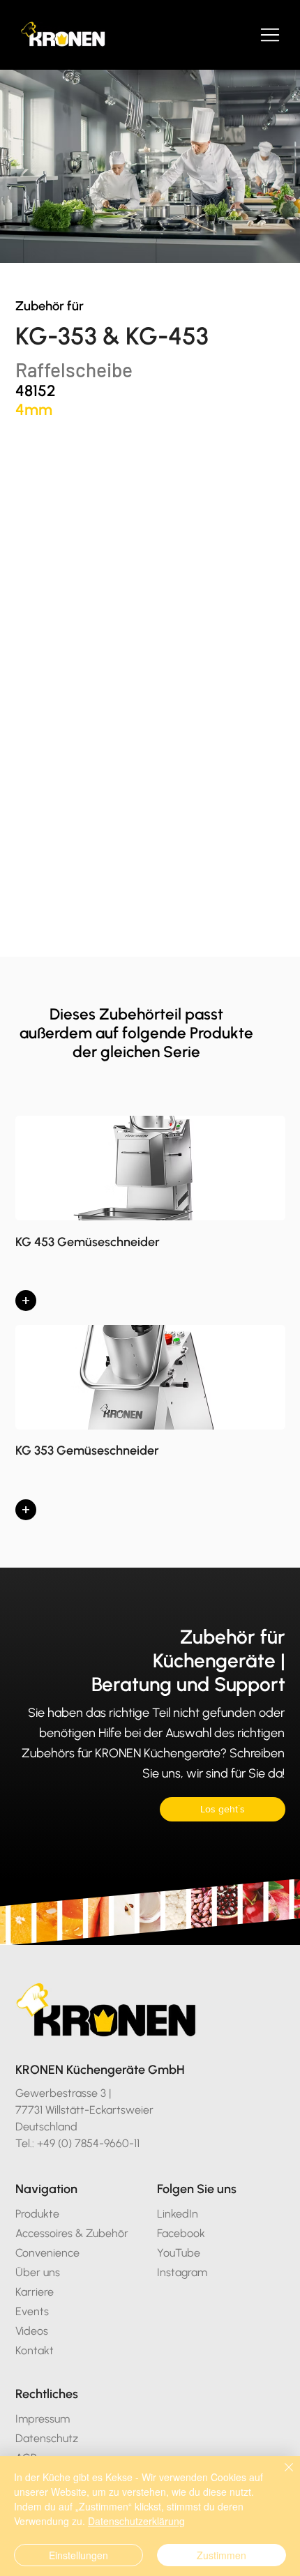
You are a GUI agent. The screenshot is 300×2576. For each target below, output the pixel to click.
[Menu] (271, 35)
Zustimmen (222, 2555)
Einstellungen (78, 2555)
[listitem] (150, 1220)
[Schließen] (280, 2476)
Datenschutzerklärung (136, 2521)
